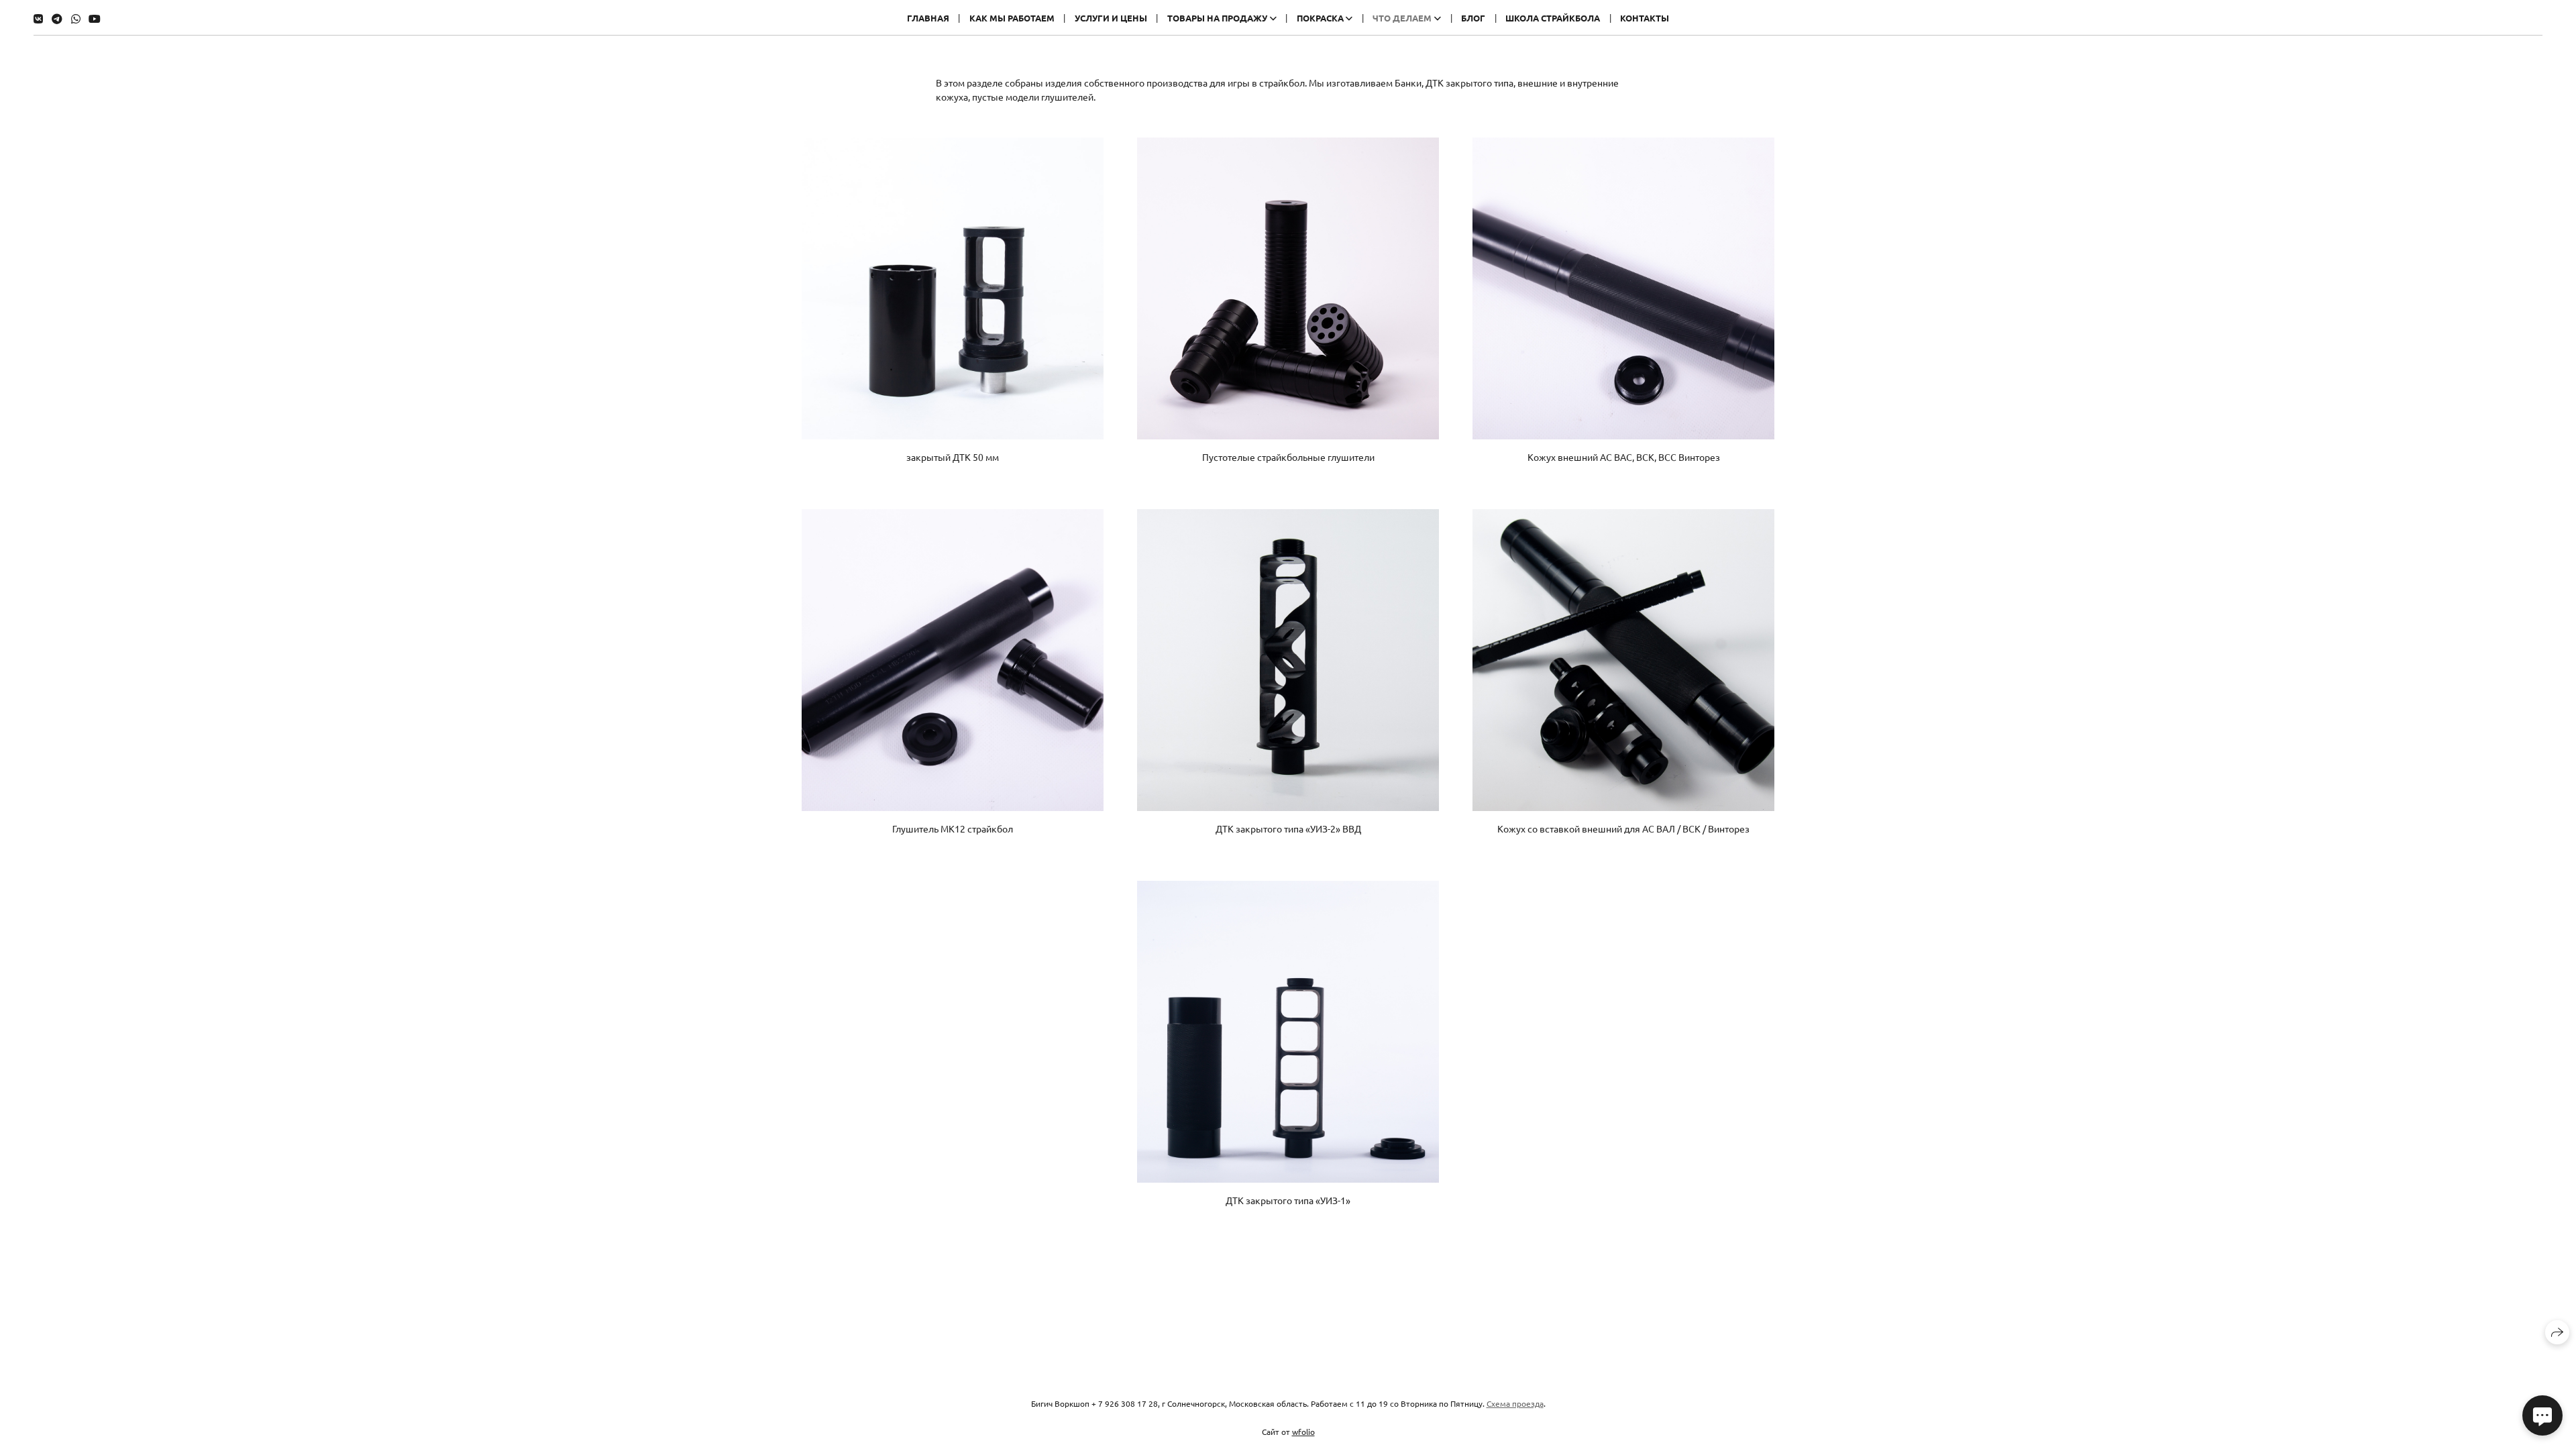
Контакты (1645, 18)
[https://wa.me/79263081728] (76, 18)
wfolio (1303, 1432)
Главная (928, 18)
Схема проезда (1515, 1403)
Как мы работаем (1012, 18)
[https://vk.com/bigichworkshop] (38, 18)
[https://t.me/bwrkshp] (57, 18)
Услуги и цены (1111, 18)
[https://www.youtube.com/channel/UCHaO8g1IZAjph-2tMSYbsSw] (95, 18)
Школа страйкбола (1553, 18)
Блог (1473, 18)
